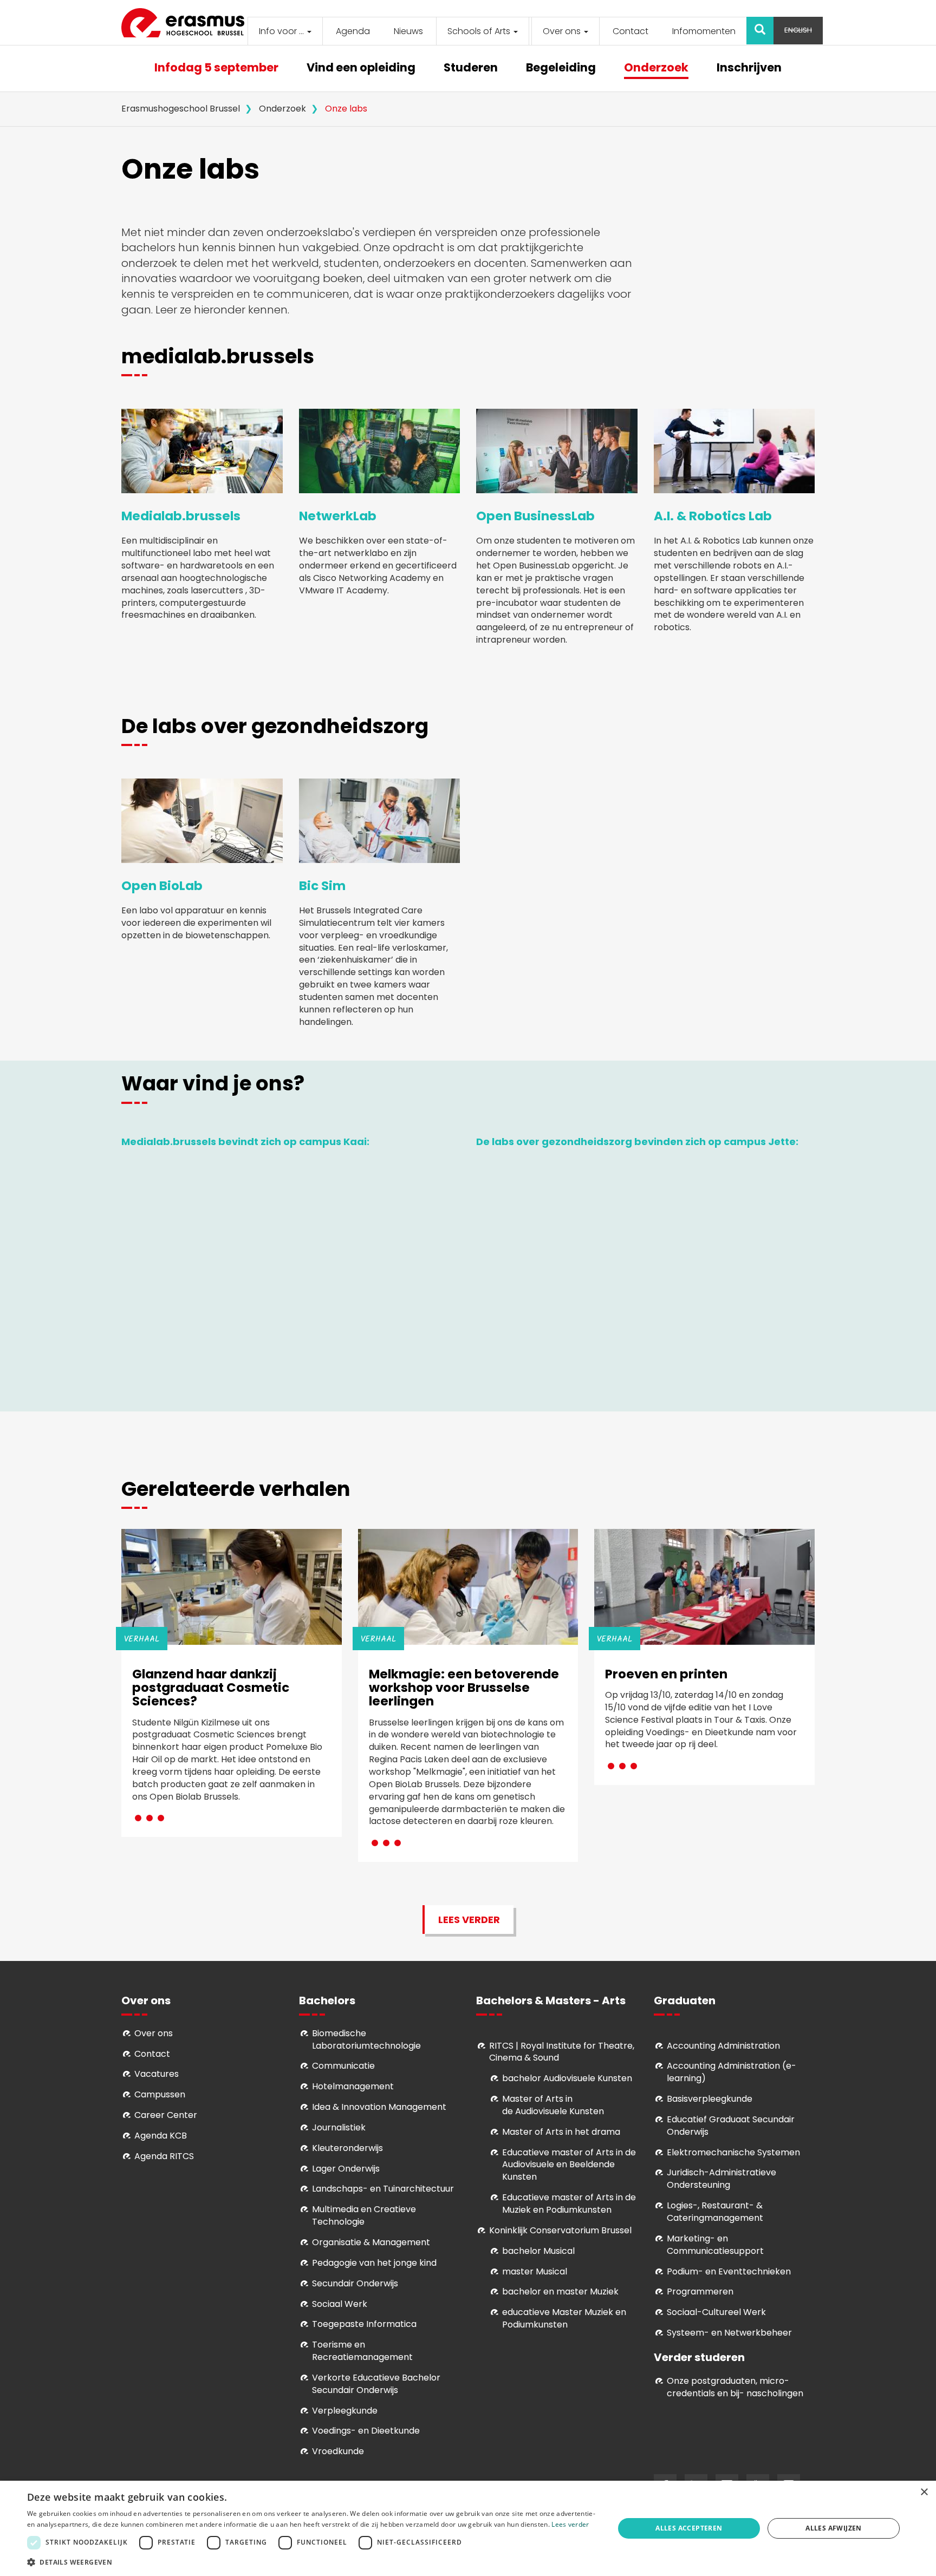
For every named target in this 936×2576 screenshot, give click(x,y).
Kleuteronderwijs (347, 2148)
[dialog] (468, 2528)
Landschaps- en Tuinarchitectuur (383, 2189)
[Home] (187, 23)
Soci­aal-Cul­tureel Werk (716, 2312)
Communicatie (343, 2066)
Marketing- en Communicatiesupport (715, 2245)
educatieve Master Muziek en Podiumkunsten (564, 2318)
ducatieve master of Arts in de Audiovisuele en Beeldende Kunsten (569, 2165)
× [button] (924, 2492)
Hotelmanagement (353, 2086)
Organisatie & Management (371, 2242)
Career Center (166, 2115)
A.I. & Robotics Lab (713, 516)
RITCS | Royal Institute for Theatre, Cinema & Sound (562, 2052)
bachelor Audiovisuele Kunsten (567, 2078)
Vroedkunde (338, 2451)
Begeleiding (561, 68)
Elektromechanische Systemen (733, 2152)
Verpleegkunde (345, 2411)
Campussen (160, 2094)
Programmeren (700, 2291)
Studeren (471, 68)
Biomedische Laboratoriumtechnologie (366, 2039)
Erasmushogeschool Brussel (181, 109)
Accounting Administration (723, 2046)
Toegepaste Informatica (364, 2324)
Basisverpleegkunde (710, 2099)
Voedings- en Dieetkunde (366, 2431)
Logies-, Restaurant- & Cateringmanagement (715, 2212)
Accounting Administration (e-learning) (732, 2072)
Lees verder (469, 1920)
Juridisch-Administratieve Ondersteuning (721, 2179)
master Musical (535, 2271)
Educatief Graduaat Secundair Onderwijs (731, 2126)
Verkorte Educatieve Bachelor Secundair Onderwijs (376, 2384)
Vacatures (157, 2074)
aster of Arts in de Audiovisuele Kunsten (553, 2105)
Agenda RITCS (164, 2156)
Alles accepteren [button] (689, 2528)
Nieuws (408, 31)
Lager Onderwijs (346, 2169)
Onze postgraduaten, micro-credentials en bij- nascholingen (735, 2387)
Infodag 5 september (216, 68)
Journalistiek (339, 2127)
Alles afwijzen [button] (834, 2528)
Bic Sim (322, 886)
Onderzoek (656, 68)
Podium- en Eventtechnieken (729, 2271)
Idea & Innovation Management (379, 2107)
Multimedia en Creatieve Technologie (364, 2215)
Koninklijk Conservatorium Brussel (560, 2230)
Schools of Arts (480, 31)
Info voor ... (282, 31)
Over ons (563, 31)
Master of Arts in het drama (561, 2132)
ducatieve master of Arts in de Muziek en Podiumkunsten (569, 2204)
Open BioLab (162, 886)
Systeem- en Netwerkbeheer (729, 2333)
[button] (312, 2562)
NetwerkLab (338, 516)
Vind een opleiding (361, 68)
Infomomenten (704, 31)
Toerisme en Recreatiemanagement (362, 2351)
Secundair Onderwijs (355, 2283)
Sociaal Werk (340, 2304)
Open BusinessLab (535, 516)
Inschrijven (749, 68)
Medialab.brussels (181, 516)
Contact (630, 31)
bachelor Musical (538, 2251)
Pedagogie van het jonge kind (374, 2263)
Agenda (353, 31)
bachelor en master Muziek (560, 2291)
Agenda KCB (161, 2136)
